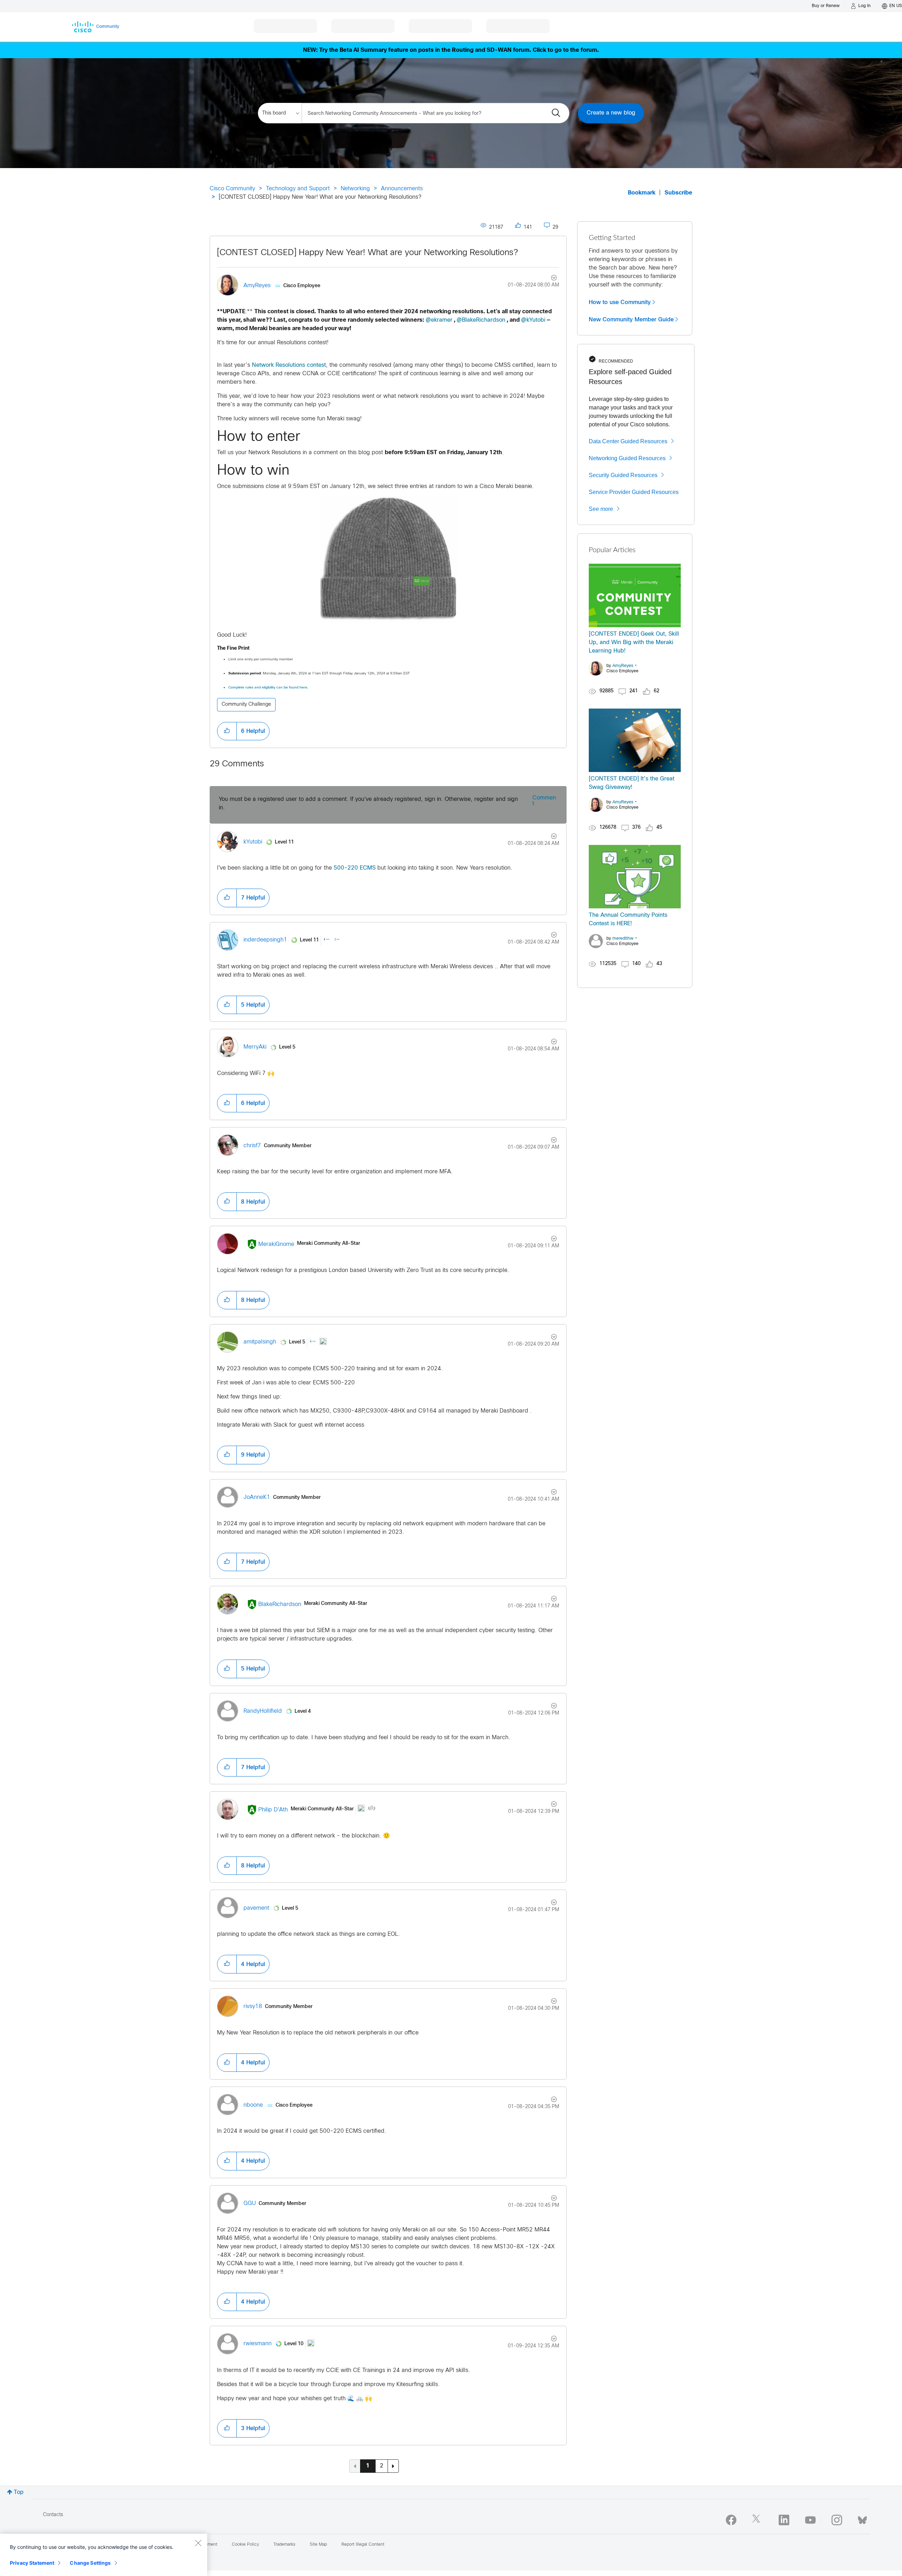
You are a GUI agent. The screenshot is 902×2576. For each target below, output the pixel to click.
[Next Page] (393, 2466)
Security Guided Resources (623, 475)
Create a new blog (611, 113)
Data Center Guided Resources (628, 441)
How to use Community (620, 302)
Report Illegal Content (363, 2545)
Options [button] (550, 279)
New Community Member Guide (631, 320)
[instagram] (837, 2520)
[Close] (198, 2543)
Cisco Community (232, 189)
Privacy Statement (32, 2563)
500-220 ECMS (355, 868)
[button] (388, 560)
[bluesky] (862, 2519)
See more (601, 509)
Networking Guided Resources (627, 458)
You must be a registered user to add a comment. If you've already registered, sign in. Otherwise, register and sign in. (368, 804)
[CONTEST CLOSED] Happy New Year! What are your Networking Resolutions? (367, 253)
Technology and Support (298, 189)
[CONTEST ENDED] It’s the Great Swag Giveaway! (632, 783)
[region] (104, 2555)
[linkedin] (784, 2520)
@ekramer (439, 320)
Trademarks (284, 2545)
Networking (355, 189)
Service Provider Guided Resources (634, 492)
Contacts (53, 2515)
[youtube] (810, 2520)
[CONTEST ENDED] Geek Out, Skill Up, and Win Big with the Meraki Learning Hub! (634, 643)
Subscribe (678, 193)
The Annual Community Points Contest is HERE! (628, 919)
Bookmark (642, 193)
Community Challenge (246, 705)
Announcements (402, 189)
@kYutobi (533, 320)
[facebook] (731, 2520)
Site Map (318, 2545)
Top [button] (19, 2492)
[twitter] (758, 2520)
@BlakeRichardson (481, 320)
